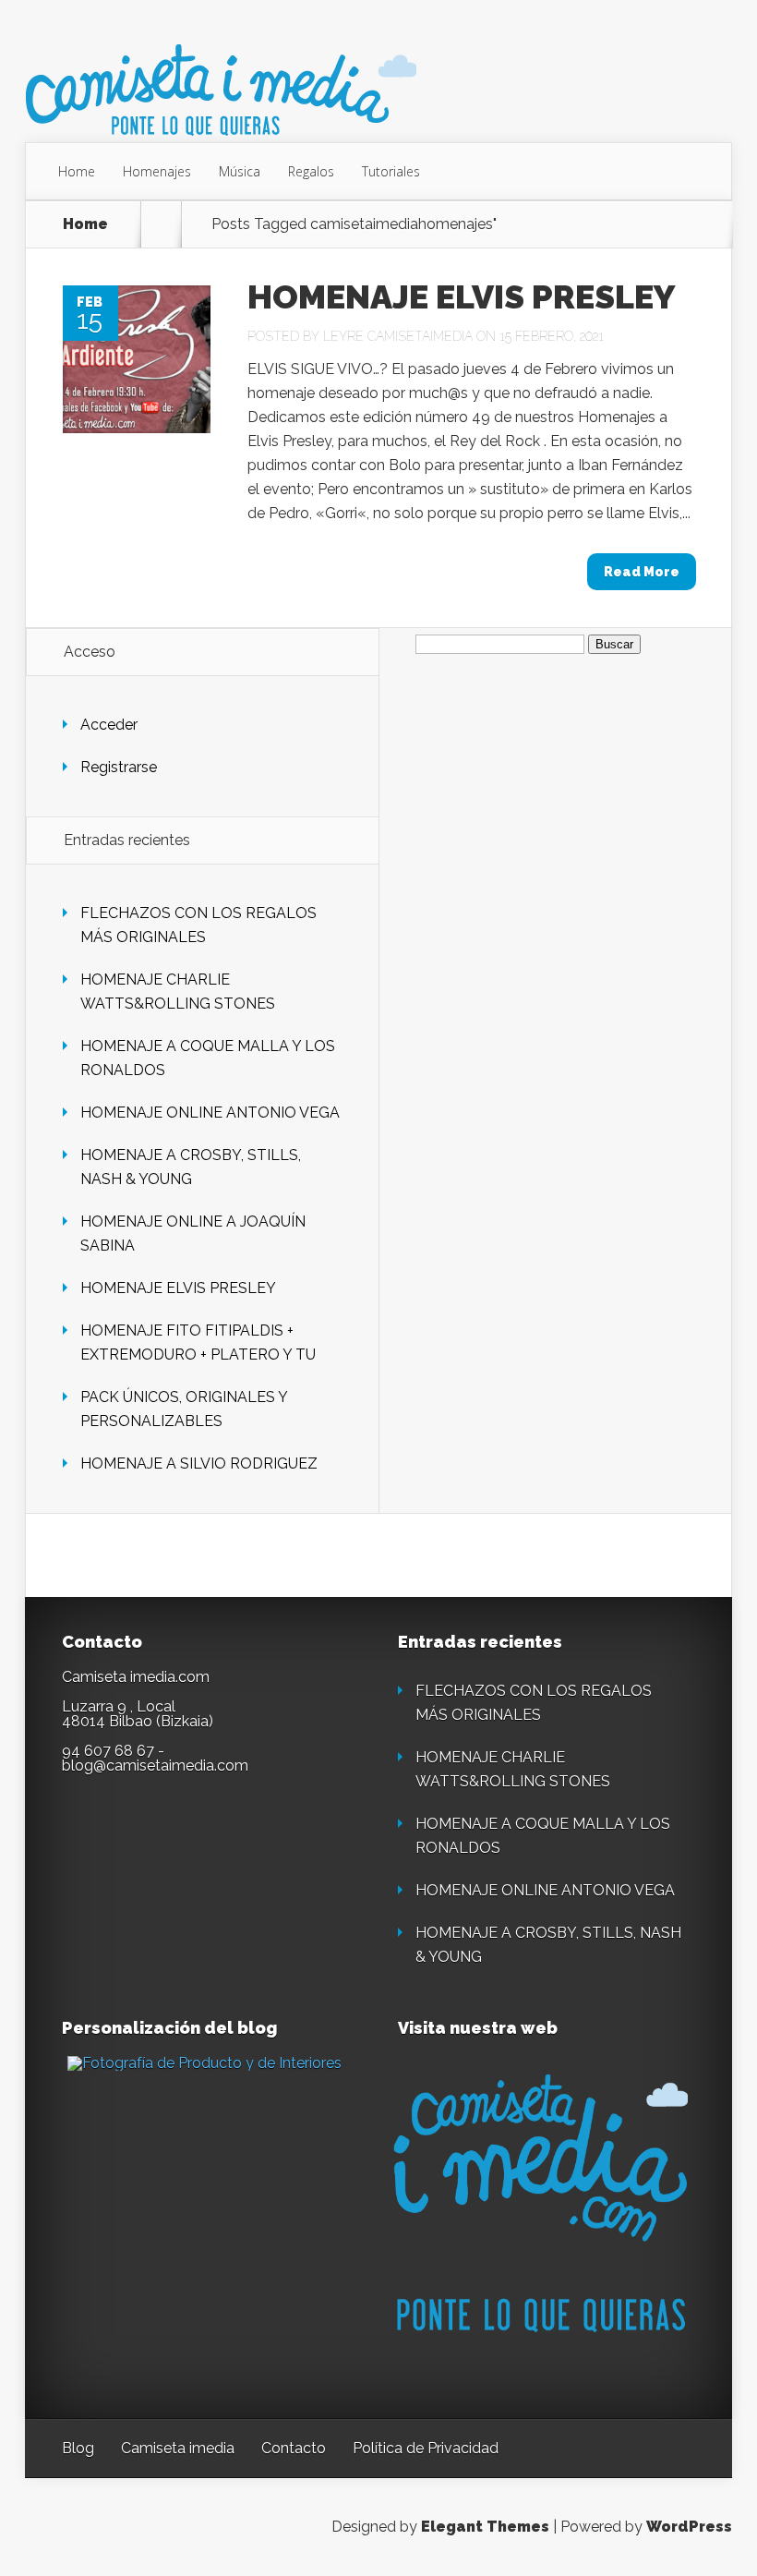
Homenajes (157, 171)
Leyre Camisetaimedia (398, 336)
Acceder (109, 725)
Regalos (311, 171)
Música (240, 171)
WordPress (689, 2527)
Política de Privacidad (426, 2448)
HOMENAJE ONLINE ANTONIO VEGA (210, 1113)
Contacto (294, 2448)
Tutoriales (391, 171)
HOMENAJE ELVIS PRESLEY (462, 296)
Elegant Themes (485, 2527)
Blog (78, 2448)
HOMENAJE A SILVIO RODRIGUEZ (199, 1463)
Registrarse (119, 767)
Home (77, 171)
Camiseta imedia (178, 2448)
